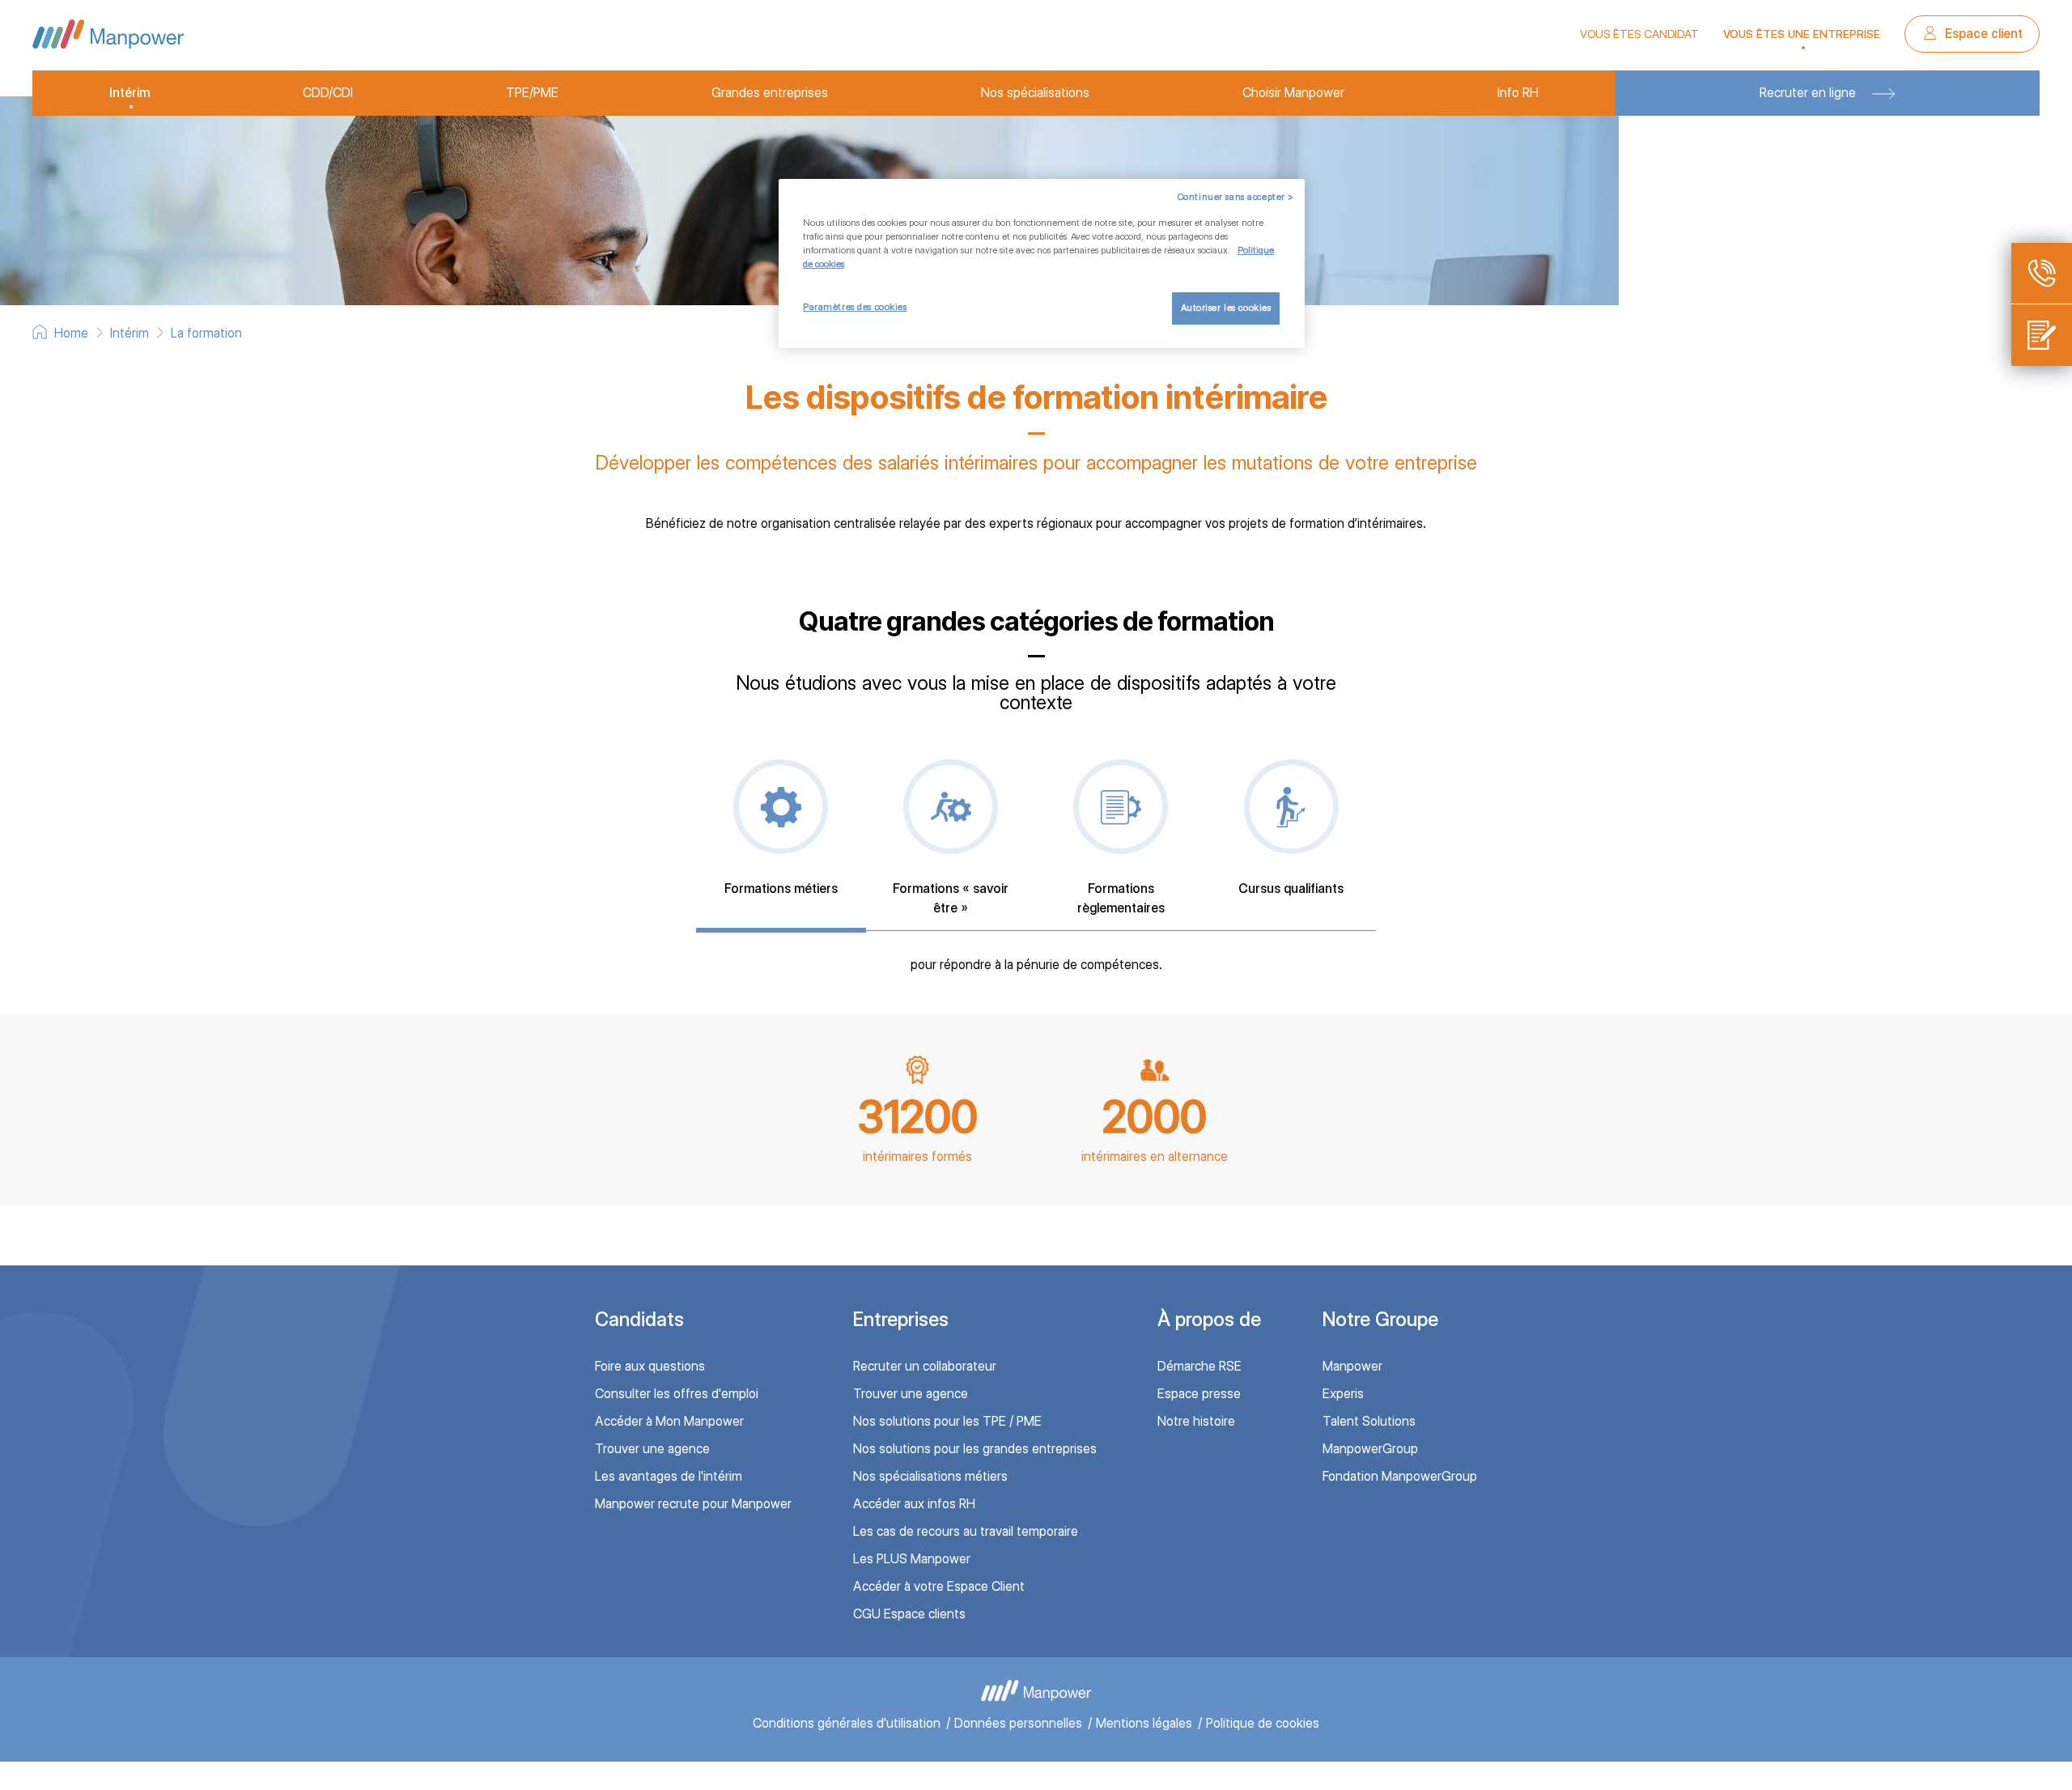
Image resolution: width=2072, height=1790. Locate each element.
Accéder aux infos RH (914, 1504)
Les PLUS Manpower (912, 1559)
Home (71, 333)
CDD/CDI (328, 93)
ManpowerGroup (1370, 1449)
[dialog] (1042, 264)
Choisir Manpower (1293, 93)
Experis (1343, 1394)
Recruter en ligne (1808, 93)
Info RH (1518, 93)
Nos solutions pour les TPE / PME (947, 1421)
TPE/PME (532, 93)
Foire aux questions (650, 1366)
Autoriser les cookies (1226, 308)
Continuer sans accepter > (1236, 197)
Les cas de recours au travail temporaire (966, 1531)
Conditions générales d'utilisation (847, 1723)
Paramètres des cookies (855, 307)
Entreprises (901, 1319)
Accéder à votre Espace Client (939, 1586)
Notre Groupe (1380, 1319)
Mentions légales (1144, 1723)
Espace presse (1199, 1394)
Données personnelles (1018, 1723)
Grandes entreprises (770, 93)
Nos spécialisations (1035, 93)
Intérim (129, 93)
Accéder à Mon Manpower (669, 1421)
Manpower (1352, 1366)
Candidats (639, 1319)
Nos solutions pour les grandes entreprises (975, 1449)
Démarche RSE (1199, 1366)
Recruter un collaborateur (925, 1366)
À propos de (1209, 1319)
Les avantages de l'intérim (669, 1476)
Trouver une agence (652, 1449)
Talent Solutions (1369, 1421)
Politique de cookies (1263, 1723)
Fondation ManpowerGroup (1400, 1476)
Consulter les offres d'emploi (677, 1394)
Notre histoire (1196, 1421)
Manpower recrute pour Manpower (693, 1504)
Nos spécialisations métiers (930, 1476)
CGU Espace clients (909, 1614)
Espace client (1982, 34)
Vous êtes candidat (1639, 34)
